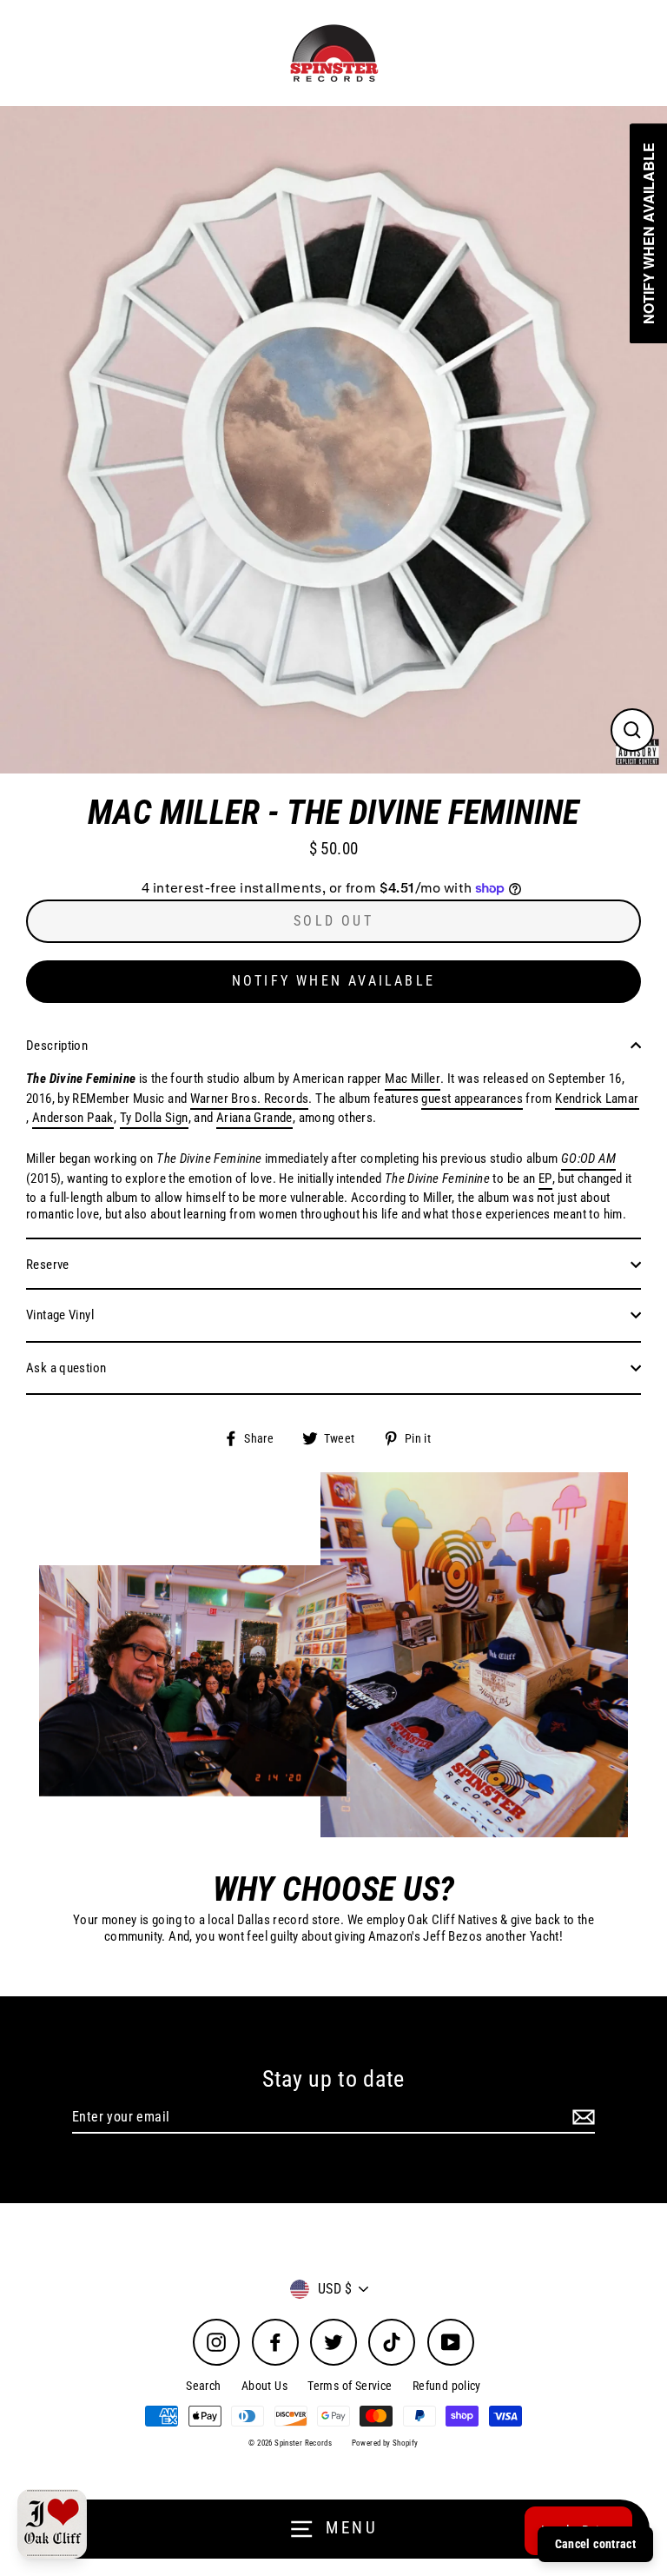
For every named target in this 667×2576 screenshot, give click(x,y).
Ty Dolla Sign (154, 1118)
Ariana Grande (254, 1118)
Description (57, 1046)
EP (545, 1178)
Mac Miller (413, 1079)
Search (203, 2386)
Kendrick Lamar (597, 1099)
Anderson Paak (73, 1118)
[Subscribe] (581, 2118)
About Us (264, 2386)
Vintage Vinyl (60, 1315)
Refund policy (447, 2386)
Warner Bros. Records (250, 1099)
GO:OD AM (588, 1159)
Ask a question (66, 1368)
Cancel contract (595, 2544)
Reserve (48, 1265)
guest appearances (472, 1099)
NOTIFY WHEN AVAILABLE (333, 981)
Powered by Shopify (385, 2443)
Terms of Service (350, 2386)
